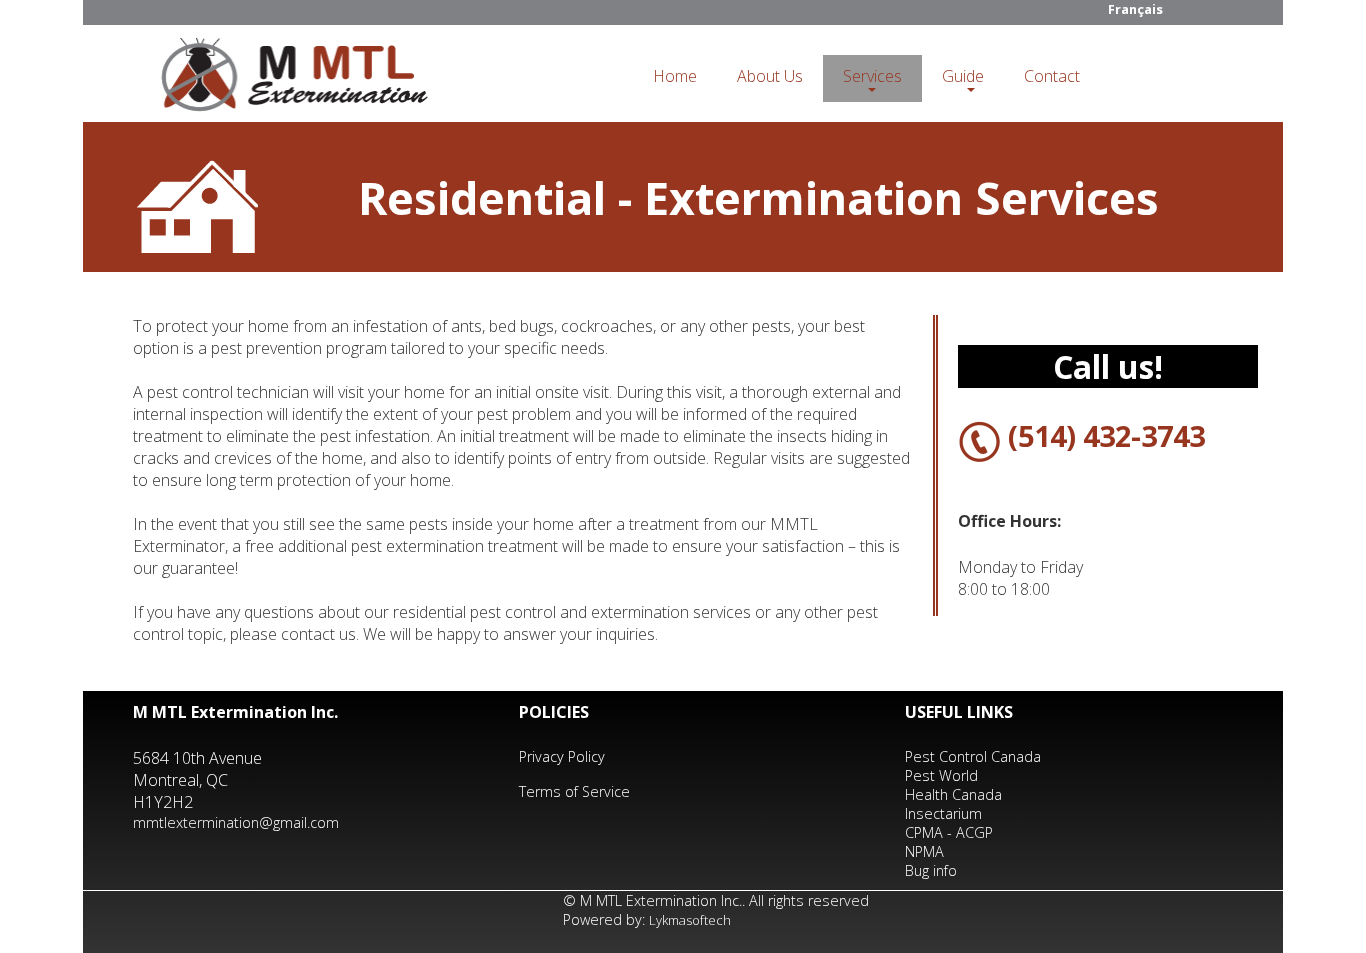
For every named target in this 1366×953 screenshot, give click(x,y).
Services (872, 76)
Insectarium (943, 813)
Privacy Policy (562, 756)
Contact (1052, 76)
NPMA (924, 851)
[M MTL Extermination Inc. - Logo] (293, 80)
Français (1135, 9)
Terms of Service (574, 791)
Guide (963, 76)
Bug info (931, 870)
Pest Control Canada (973, 756)
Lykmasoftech (690, 920)
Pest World (941, 775)
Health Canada (953, 794)
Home (675, 76)
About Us (770, 76)
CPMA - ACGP (949, 832)
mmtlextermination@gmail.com (236, 822)
